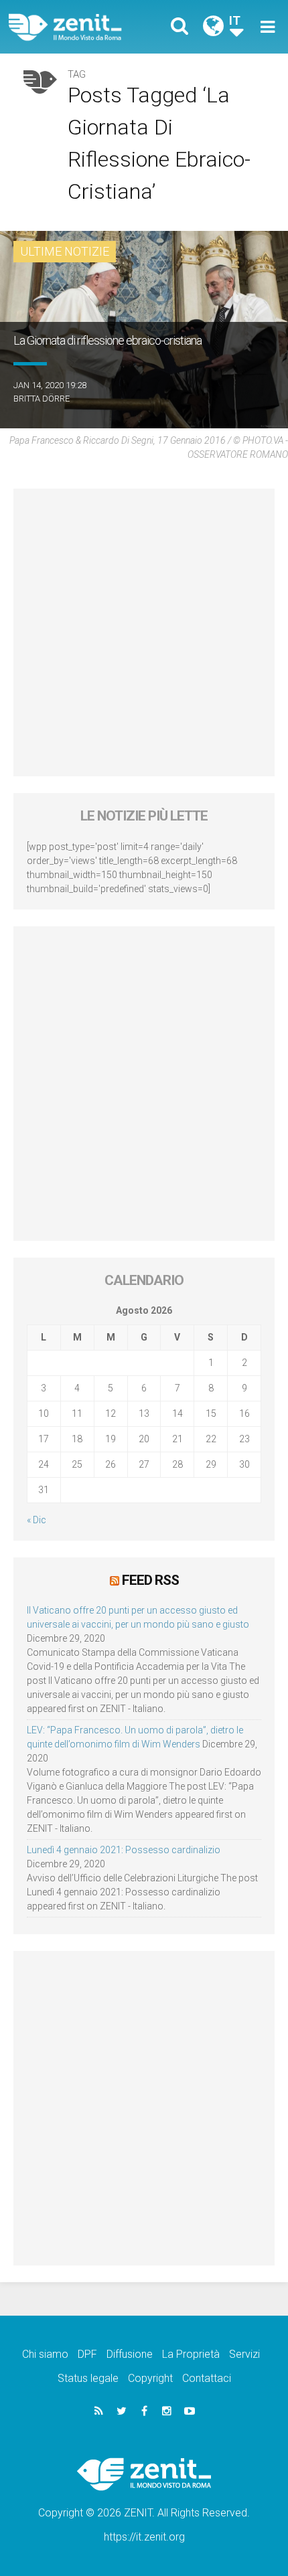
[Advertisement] (144, 632)
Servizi (244, 2354)
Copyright (150, 2378)
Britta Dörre (42, 399)
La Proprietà (191, 2354)
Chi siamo (45, 2354)
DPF (87, 2354)
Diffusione (130, 2354)
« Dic (37, 1520)
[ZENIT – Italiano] (81, 27)
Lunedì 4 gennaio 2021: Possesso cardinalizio (124, 1850)
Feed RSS (150, 1580)
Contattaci (207, 2378)
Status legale (88, 2378)
